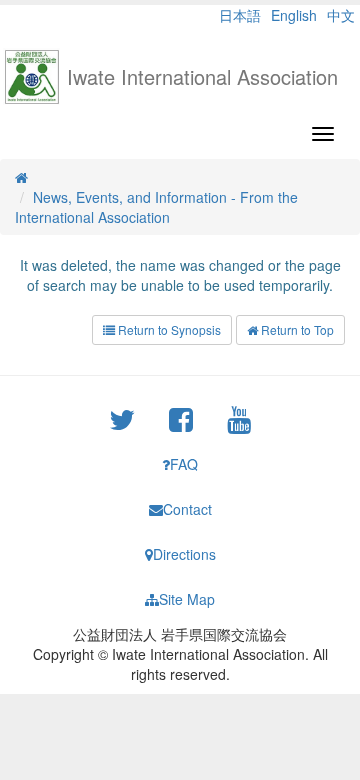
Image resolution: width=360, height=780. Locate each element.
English (294, 15)
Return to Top (296, 329)
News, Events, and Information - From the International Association (156, 207)
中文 (341, 15)
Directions (184, 554)
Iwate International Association (202, 76)
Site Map (187, 599)
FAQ (184, 464)
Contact (187, 509)
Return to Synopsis (168, 329)
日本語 (240, 15)
